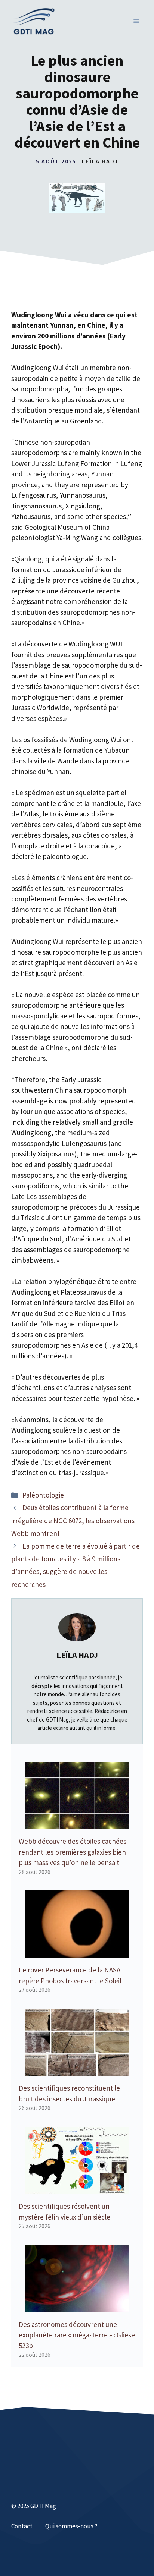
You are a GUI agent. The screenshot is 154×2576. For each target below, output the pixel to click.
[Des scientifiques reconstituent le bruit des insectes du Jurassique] (77, 2070)
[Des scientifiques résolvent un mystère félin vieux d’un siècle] (77, 2189)
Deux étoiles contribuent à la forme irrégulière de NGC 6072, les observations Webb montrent (73, 1520)
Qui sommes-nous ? (71, 2526)
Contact (22, 2526)
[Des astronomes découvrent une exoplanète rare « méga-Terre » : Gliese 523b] (77, 2306)
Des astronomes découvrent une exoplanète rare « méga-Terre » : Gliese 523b (77, 2335)
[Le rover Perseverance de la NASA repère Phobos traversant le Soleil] (77, 1952)
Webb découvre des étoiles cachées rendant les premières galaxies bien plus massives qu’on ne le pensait (73, 1852)
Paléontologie (43, 1495)
